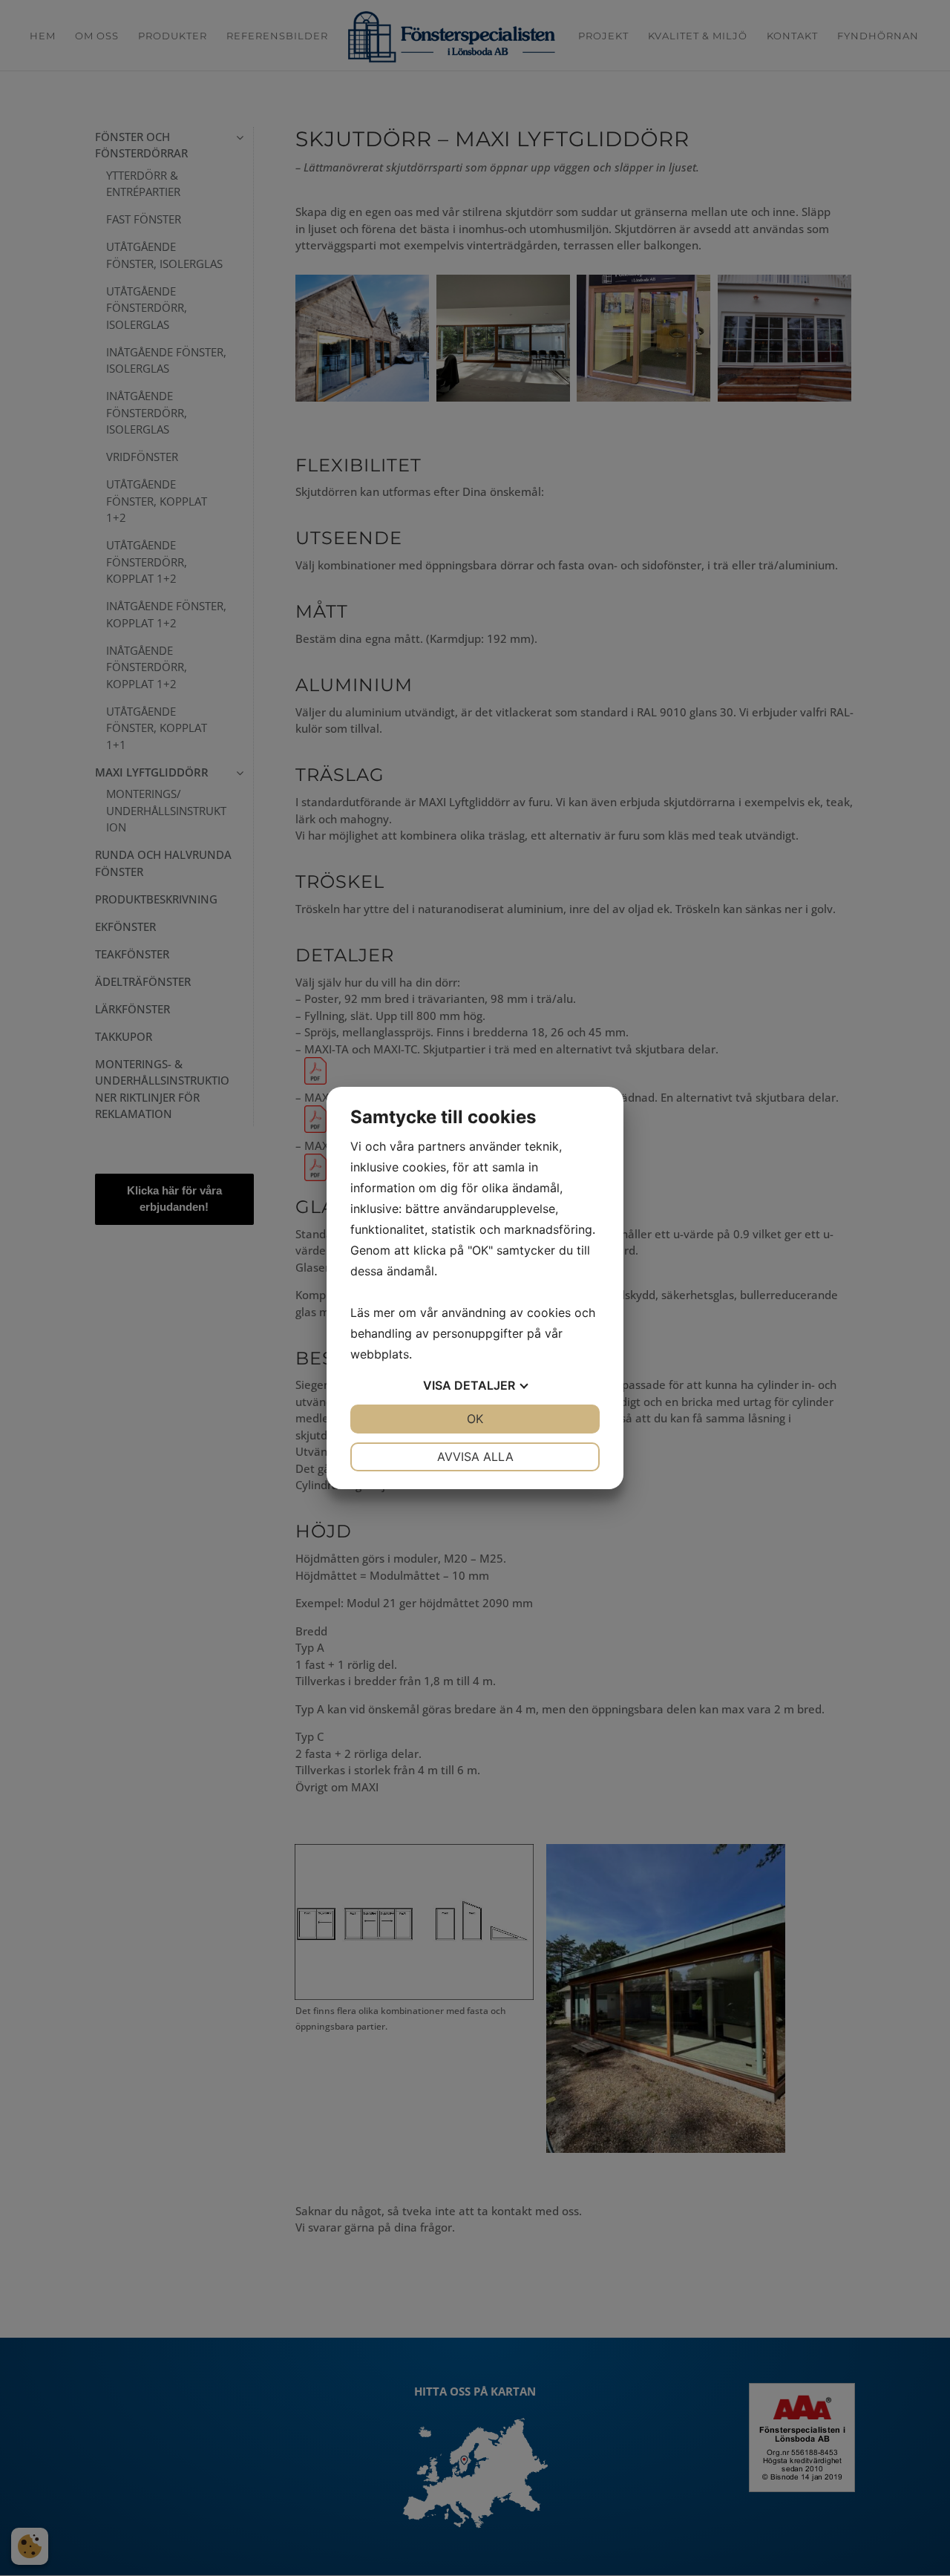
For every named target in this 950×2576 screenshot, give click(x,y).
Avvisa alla (475, 1457)
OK (475, 1419)
